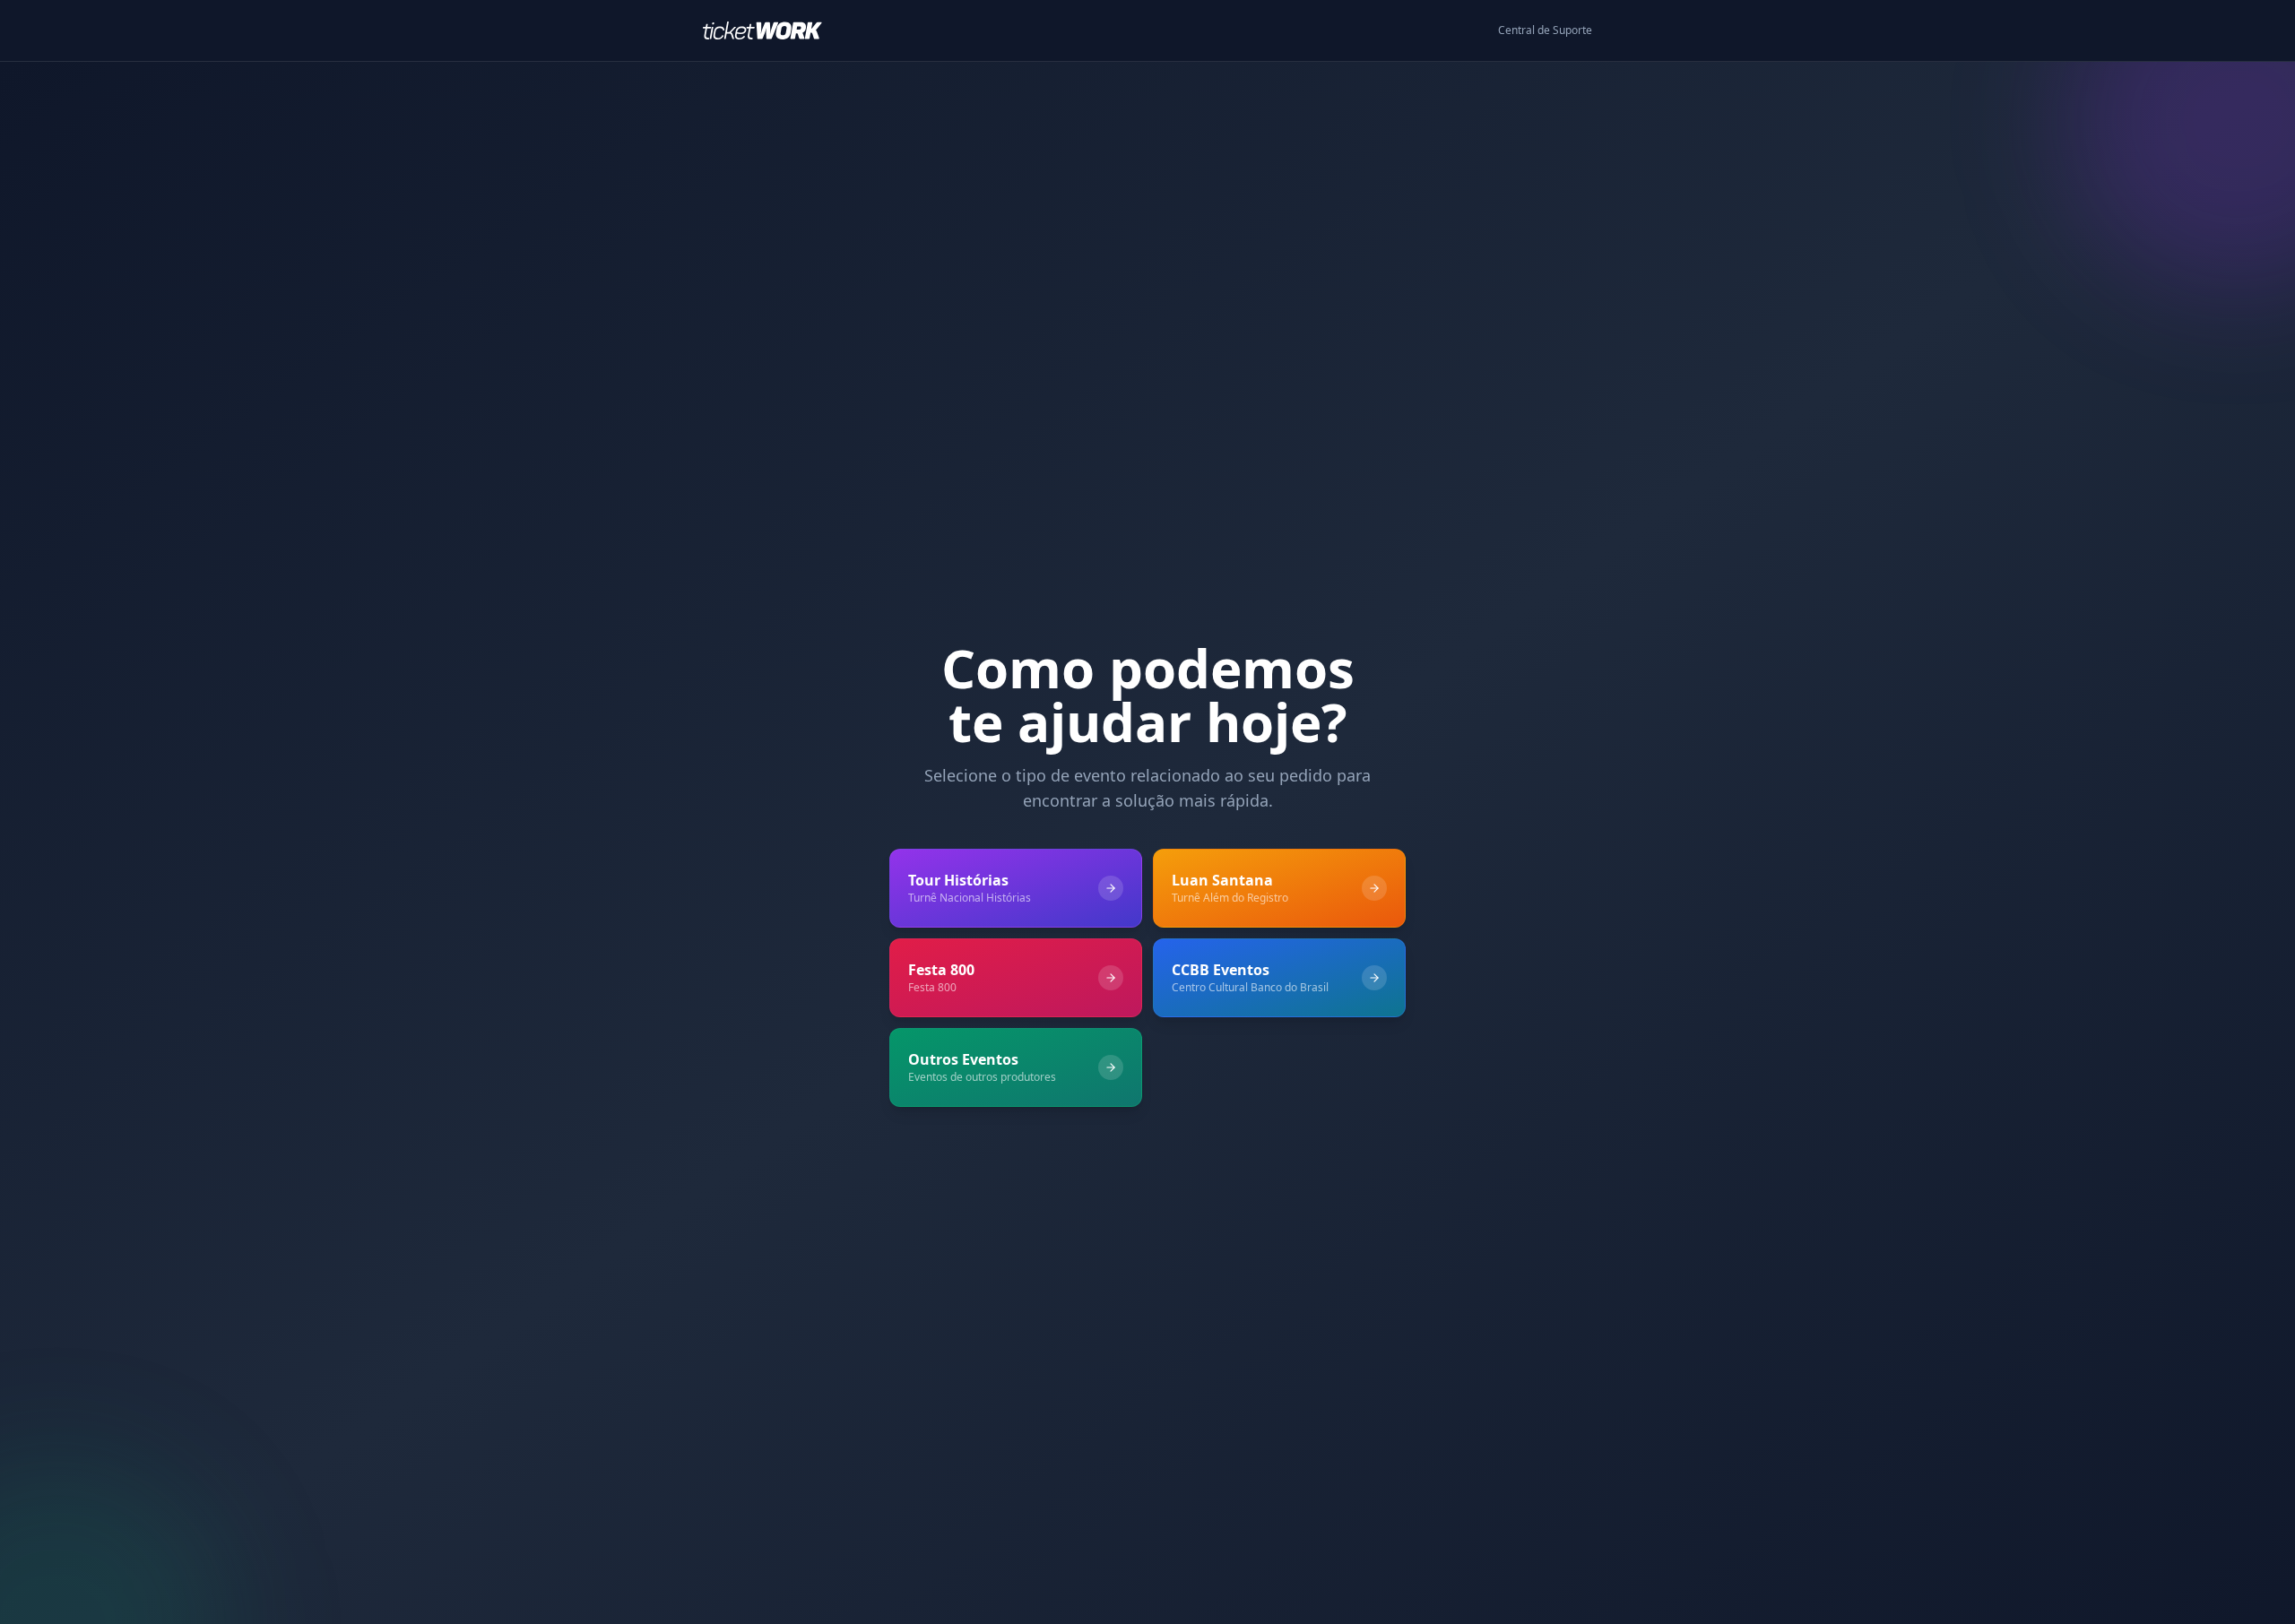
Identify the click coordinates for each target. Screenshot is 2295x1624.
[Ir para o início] (770, 30)
